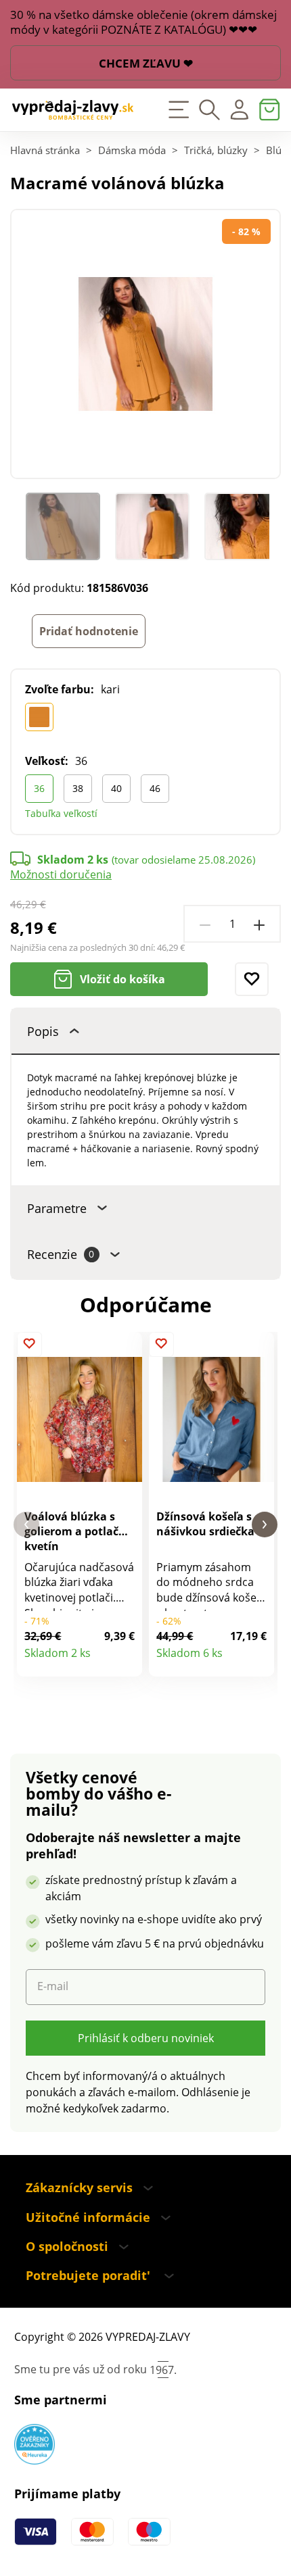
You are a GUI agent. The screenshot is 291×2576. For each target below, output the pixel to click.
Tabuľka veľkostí (61, 813)
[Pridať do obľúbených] (252, 979)
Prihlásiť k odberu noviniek (146, 2038)
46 (155, 788)
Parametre (57, 1208)
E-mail (53, 1986)
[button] (26, 1525)
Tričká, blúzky (216, 150)
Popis (43, 1031)
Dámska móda (132, 150)
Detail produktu (125, 1660)
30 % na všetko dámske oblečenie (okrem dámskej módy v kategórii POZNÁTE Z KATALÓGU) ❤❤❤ (143, 22)
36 (39, 788)
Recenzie (61, 1254)
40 (116, 788)
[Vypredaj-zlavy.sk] (73, 110)
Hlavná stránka (45, 150)
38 (78, 788)
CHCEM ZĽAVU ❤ (146, 63)
